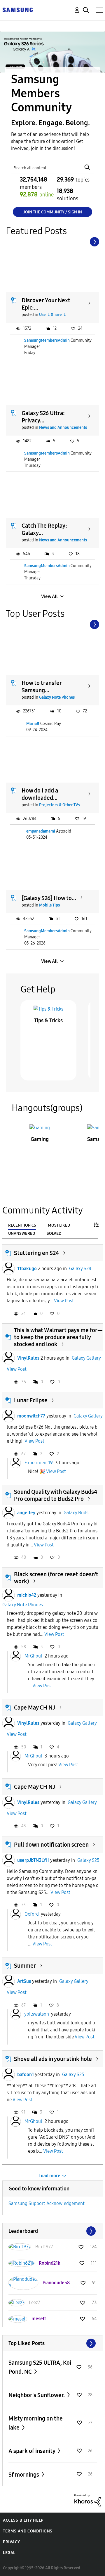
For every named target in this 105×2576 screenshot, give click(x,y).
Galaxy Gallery (86, 1358)
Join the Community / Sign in (53, 212)
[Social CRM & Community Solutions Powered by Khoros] (87, 2500)
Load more (49, 2176)
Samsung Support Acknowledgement (47, 2203)
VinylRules (28, 1358)
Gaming (40, 1139)
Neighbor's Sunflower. (37, 2395)
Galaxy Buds (76, 1513)
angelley (26, 1513)
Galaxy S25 (88, 1860)
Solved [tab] (54, 1233)
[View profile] (8, 1269)
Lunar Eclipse (31, 1400)
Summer (25, 1966)
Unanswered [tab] (22, 1233)
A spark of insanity (32, 2451)
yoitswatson (37, 2014)
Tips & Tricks (48, 1021)
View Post (64, 1301)
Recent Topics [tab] (22, 1225)
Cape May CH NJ (35, 1707)
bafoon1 (26, 2075)
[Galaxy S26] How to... (49, 898)
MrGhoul (33, 1656)
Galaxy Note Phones (57, 697)
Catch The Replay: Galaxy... (44, 529)
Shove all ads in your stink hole (53, 2059)
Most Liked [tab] (59, 1225)
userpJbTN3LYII (33, 1860)
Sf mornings (24, 2475)
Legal (9, 2553)
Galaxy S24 (80, 1269)
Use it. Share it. (53, 315)
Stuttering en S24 (36, 1253)
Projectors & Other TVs (60, 805)
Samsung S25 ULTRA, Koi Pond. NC (40, 2367)
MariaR (33, 724)
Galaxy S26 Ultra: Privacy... (43, 417)
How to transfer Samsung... (42, 687)
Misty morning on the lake (36, 2423)
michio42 (27, 1595)
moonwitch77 (31, 1416)
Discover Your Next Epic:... (46, 304)
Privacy (11, 2542)
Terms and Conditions (28, 2531)
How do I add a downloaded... (40, 794)
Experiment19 (39, 1463)
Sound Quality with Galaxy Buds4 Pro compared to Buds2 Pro (56, 1495)
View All (49, 596)
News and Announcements (63, 428)
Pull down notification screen (51, 1845)
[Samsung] (17, 10)
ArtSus (24, 1981)
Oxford (32, 1914)
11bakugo (27, 1269)
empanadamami (41, 831)
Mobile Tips (49, 905)
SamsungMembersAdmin (47, 340)
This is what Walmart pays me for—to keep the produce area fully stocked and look (58, 1337)
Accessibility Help (23, 2520)
